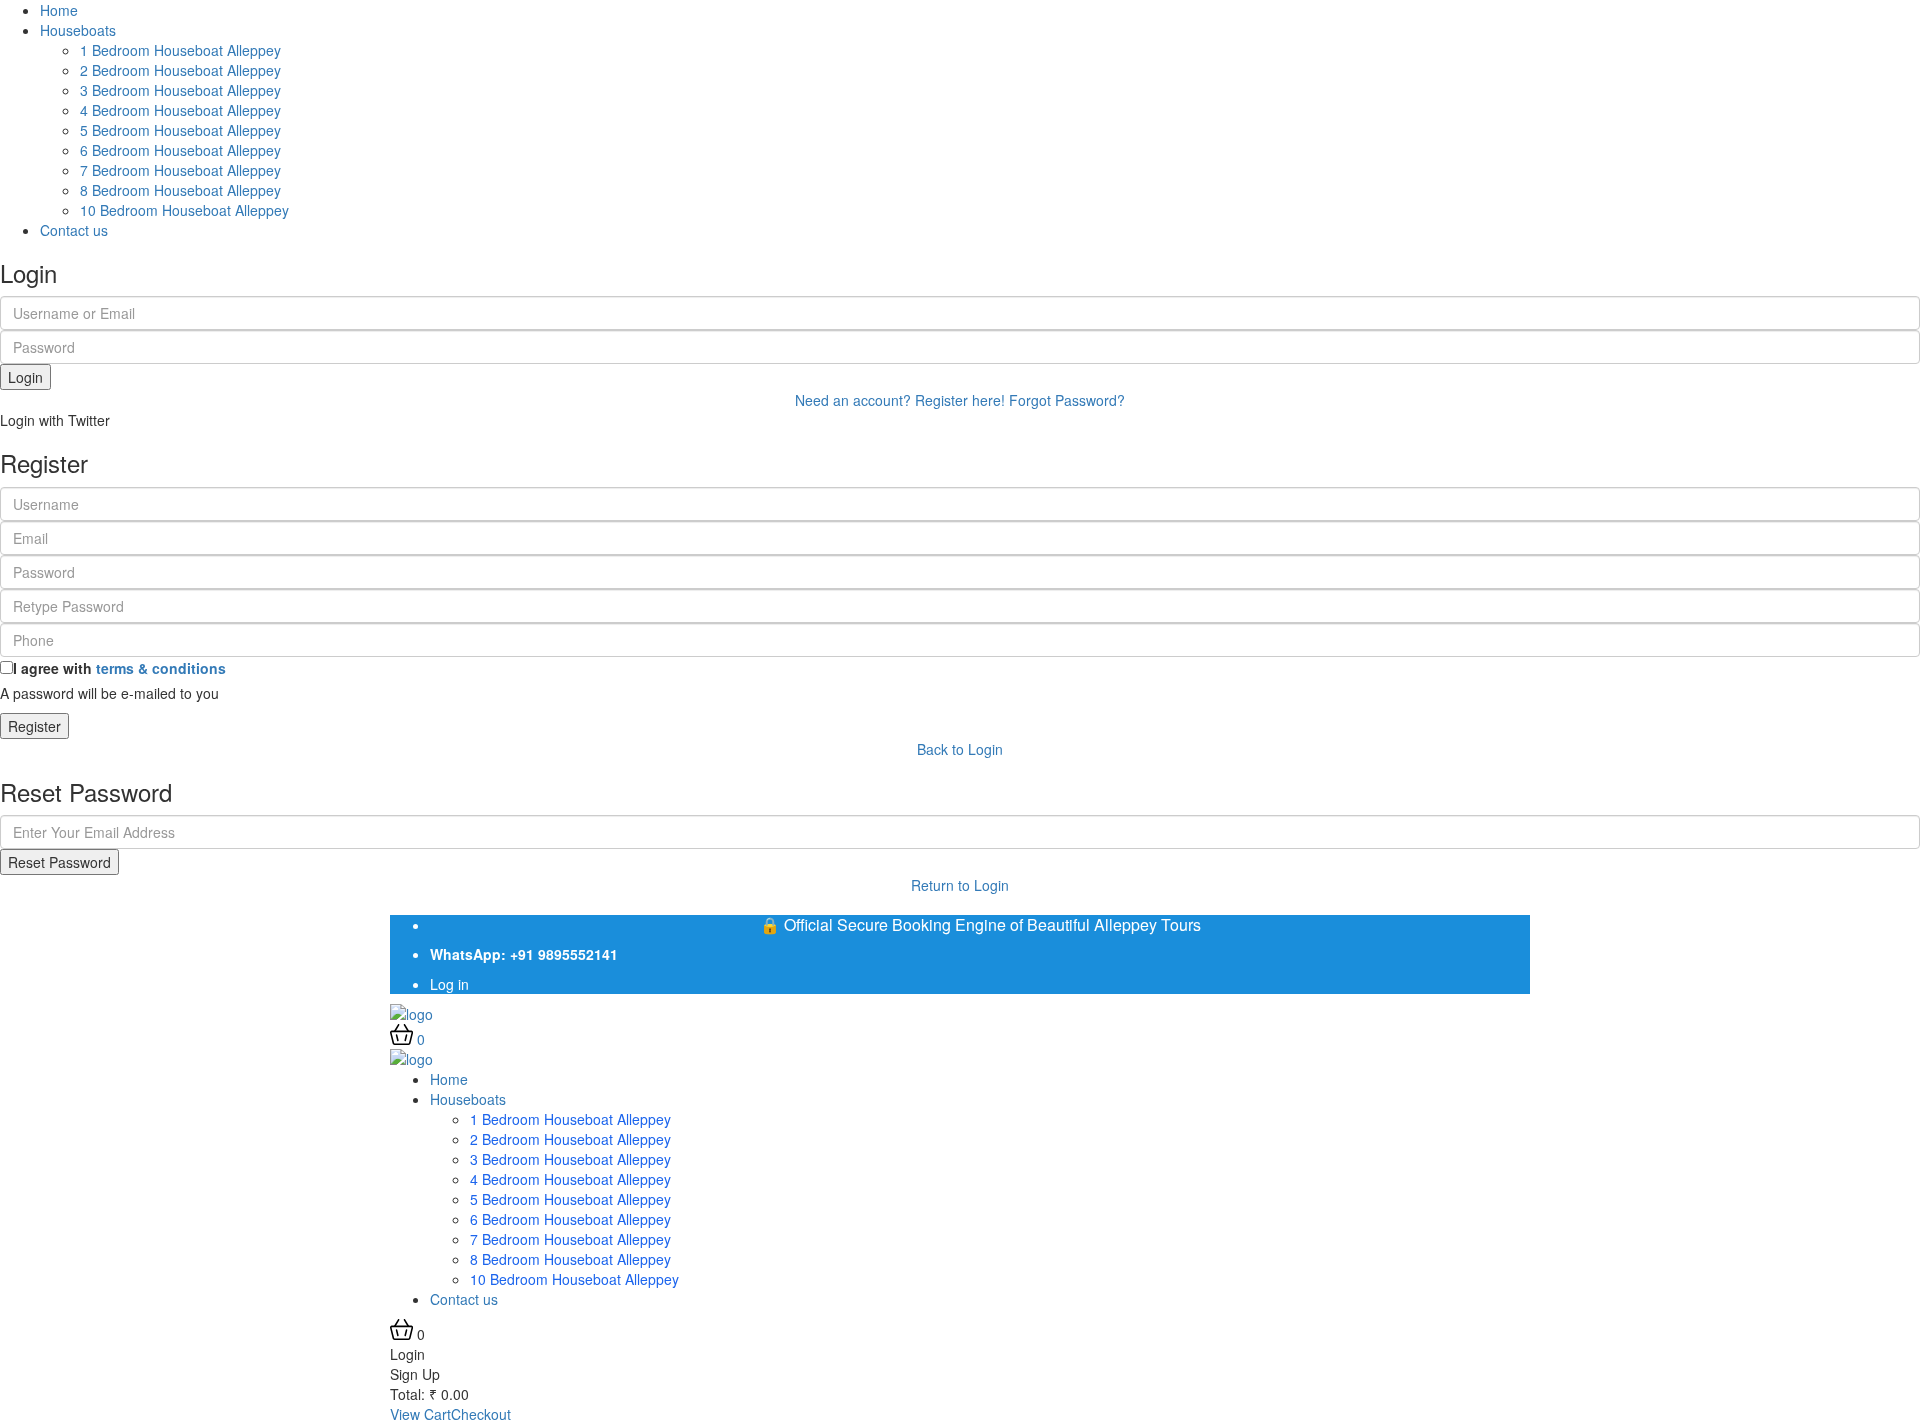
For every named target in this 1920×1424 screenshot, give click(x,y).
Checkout (481, 1414)
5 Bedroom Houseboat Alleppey (180, 130)
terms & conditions (161, 668)
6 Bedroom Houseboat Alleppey (180, 150)
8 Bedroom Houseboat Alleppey (180, 190)
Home (59, 10)
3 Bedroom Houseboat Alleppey (180, 90)
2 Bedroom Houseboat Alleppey (180, 70)
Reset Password (59, 862)
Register (34, 726)
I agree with (119, 668)
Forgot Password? (1067, 400)
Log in (449, 984)
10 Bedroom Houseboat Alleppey (184, 210)
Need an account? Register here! (900, 400)
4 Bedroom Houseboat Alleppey (180, 110)
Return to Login (960, 885)
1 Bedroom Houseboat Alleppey (180, 50)
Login (25, 377)
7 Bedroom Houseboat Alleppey (180, 170)
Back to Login (960, 749)
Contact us (74, 230)
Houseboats (78, 30)
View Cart (420, 1414)
